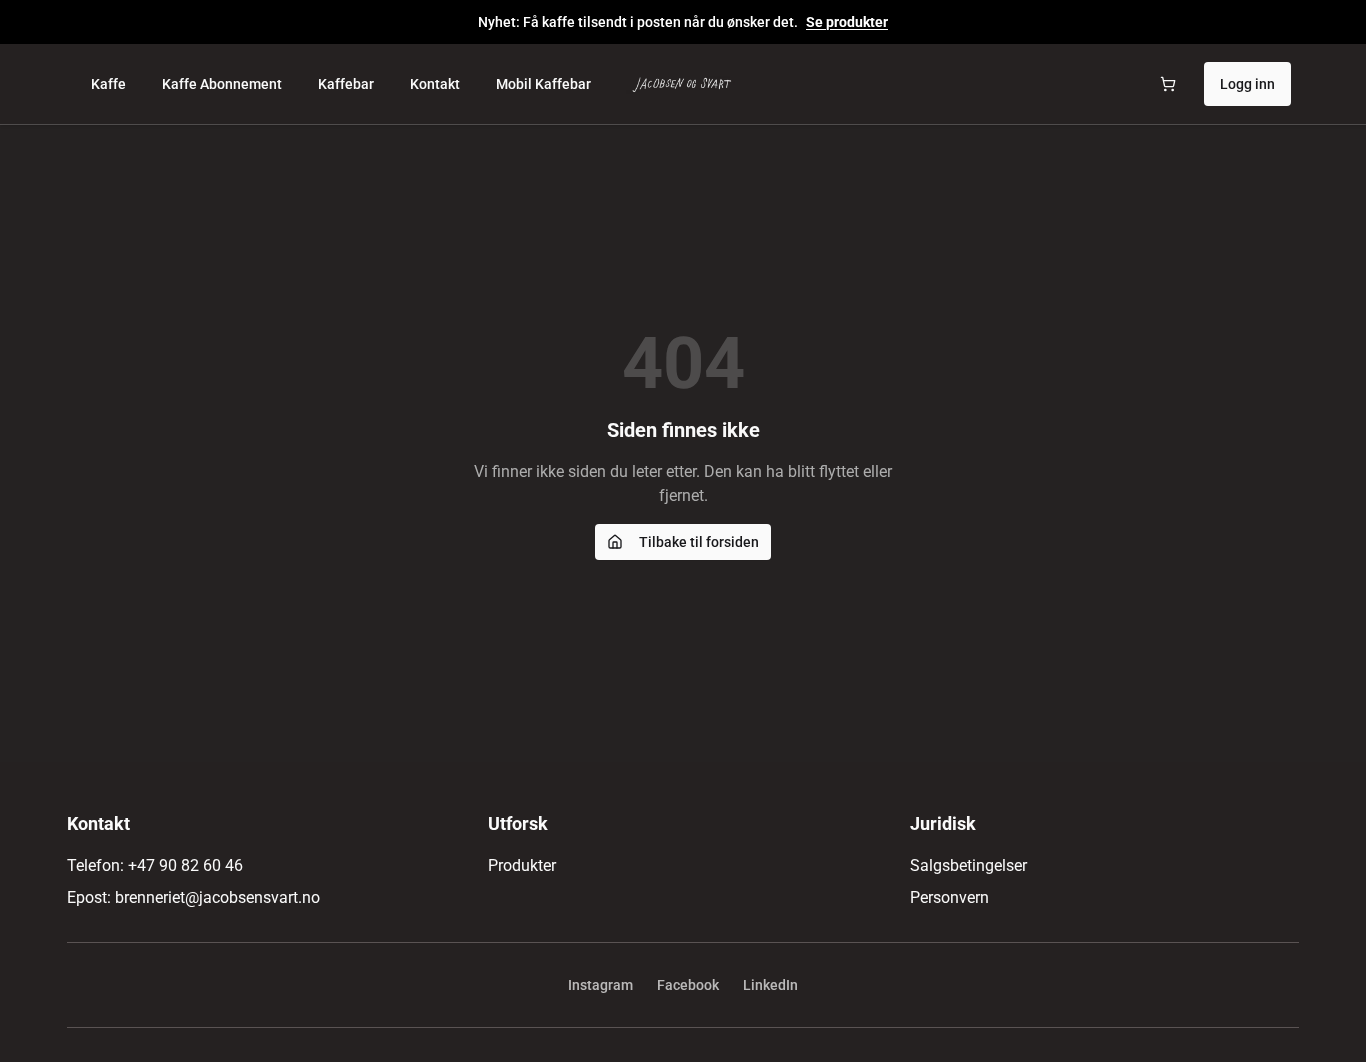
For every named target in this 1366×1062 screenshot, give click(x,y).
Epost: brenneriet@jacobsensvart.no (193, 897)
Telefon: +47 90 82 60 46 (155, 865)
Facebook (688, 985)
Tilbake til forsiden (699, 542)
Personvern (949, 897)
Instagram (600, 985)
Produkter (522, 865)
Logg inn (1247, 84)
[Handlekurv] (1168, 84)
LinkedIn (770, 985)
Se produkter (847, 22)
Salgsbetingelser (968, 865)
